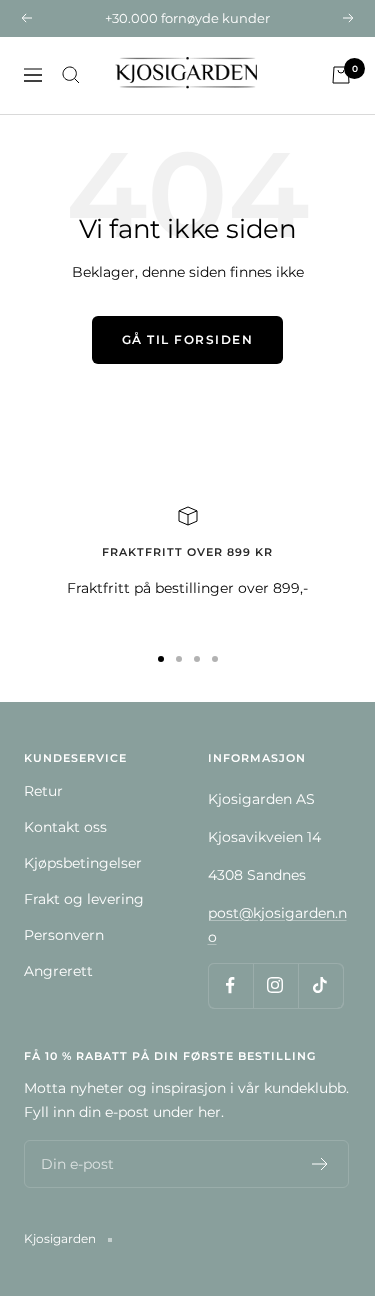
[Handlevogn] (341, 75)
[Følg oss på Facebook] (230, 985)
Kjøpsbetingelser (83, 863)
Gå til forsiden (188, 339)
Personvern (64, 935)
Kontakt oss (65, 827)
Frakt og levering (84, 899)
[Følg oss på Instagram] (275, 985)
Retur (43, 791)
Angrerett (58, 971)
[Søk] (71, 75)
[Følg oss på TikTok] (320, 985)
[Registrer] (320, 1164)
